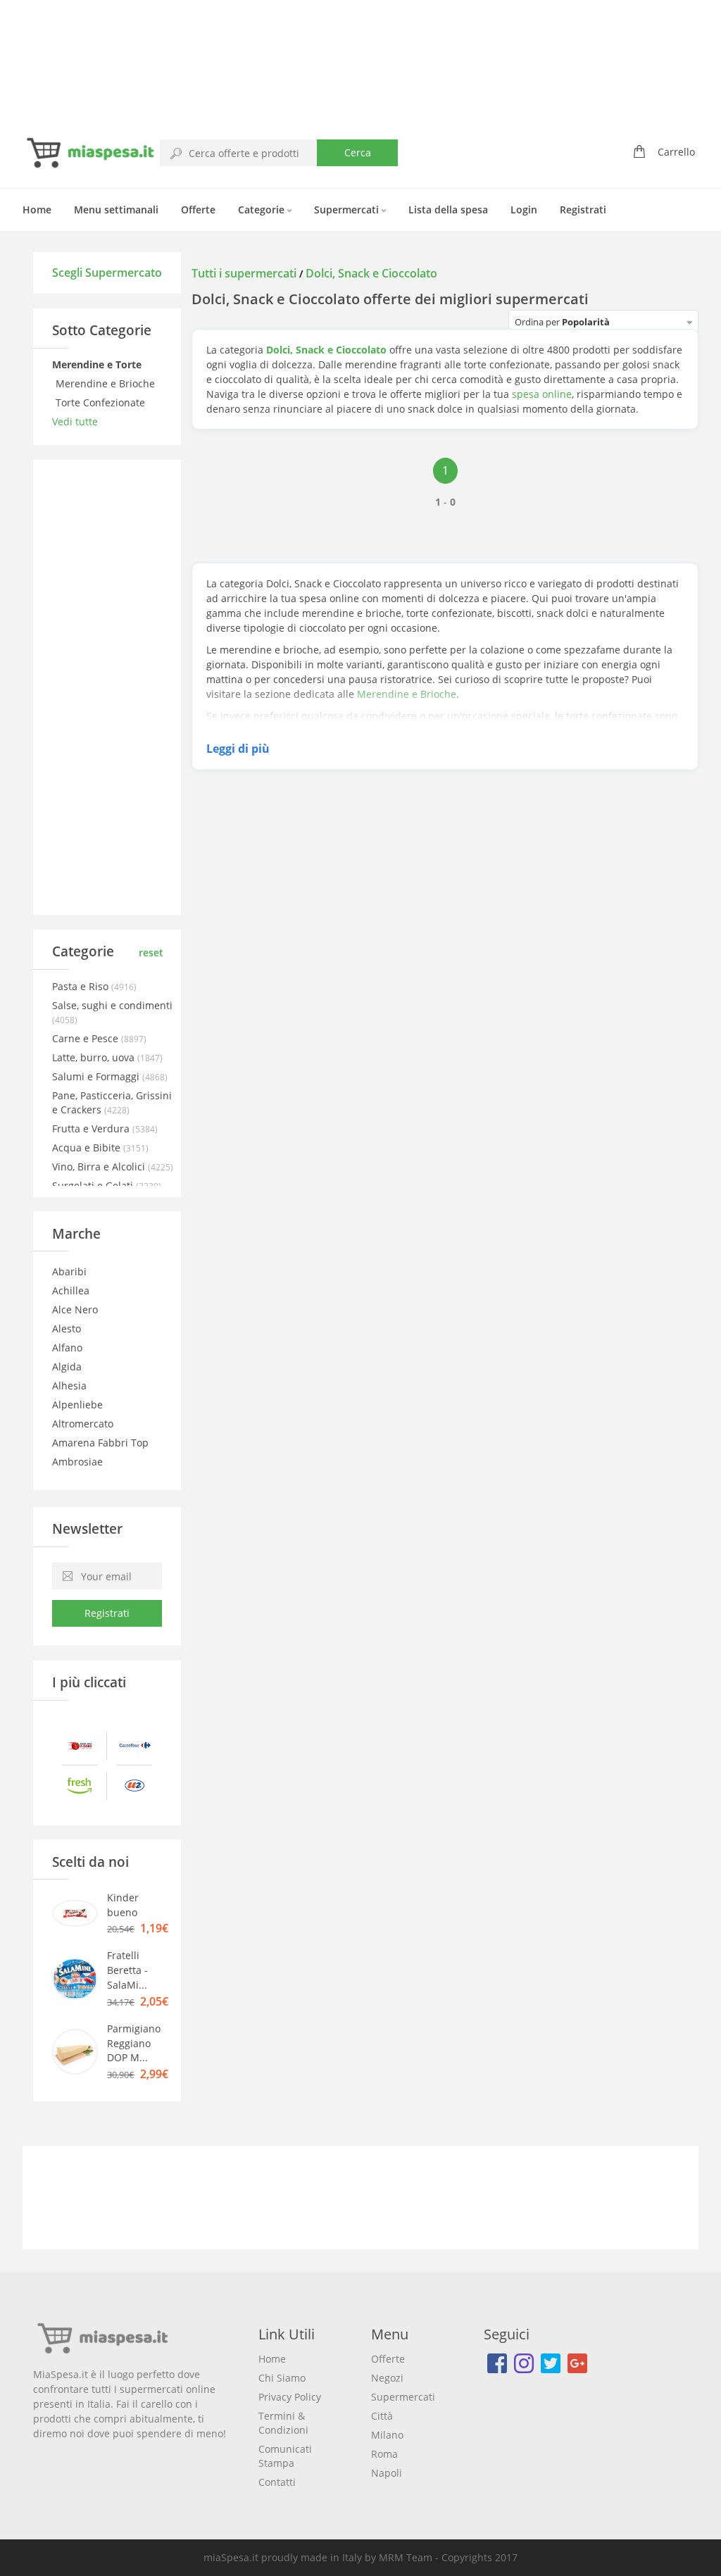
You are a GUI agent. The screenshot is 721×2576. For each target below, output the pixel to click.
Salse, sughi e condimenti (112, 1005)
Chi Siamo (282, 2378)
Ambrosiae (77, 1462)
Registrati (583, 210)
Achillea (71, 1290)
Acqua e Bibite (88, 1148)
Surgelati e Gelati (94, 1186)
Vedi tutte (75, 421)
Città (382, 2416)
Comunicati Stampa (285, 2456)
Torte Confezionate (102, 402)
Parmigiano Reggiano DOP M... (134, 2043)
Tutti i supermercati (245, 273)
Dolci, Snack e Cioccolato (371, 273)
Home (37, 210)
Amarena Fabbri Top (100, 1443)
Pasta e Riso (82, 986)
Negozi (387, 2378)
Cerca (358, 152)
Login (524, 210)
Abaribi (69, 1271)
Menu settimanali (116, 210)
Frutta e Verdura (92, 1128)
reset (151, 952)
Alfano (67, 1348)
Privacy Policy (290, 2397)
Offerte (198, 210)
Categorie (263, 210)
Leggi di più (238, 749)
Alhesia (69, 1386)
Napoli (387, 2473)
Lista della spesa (448, 210)
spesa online (542, 394)
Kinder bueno (123, 1905)
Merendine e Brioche (107, 383)
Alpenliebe (77, 1405)
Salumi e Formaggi (97, 1076)
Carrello (676, 152)
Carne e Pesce (87, 1038)
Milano (387, 2435)
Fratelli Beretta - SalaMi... (127, 1970)
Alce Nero (75, 1309)
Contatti (277, 2482)
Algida (67, 1367)
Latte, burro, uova (95, 1057)
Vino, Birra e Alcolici (100, 1167)
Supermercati (348, 210)
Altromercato (83, 1424)
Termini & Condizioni (283, 2423)
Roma (384, 2454)
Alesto (67, 1328)
